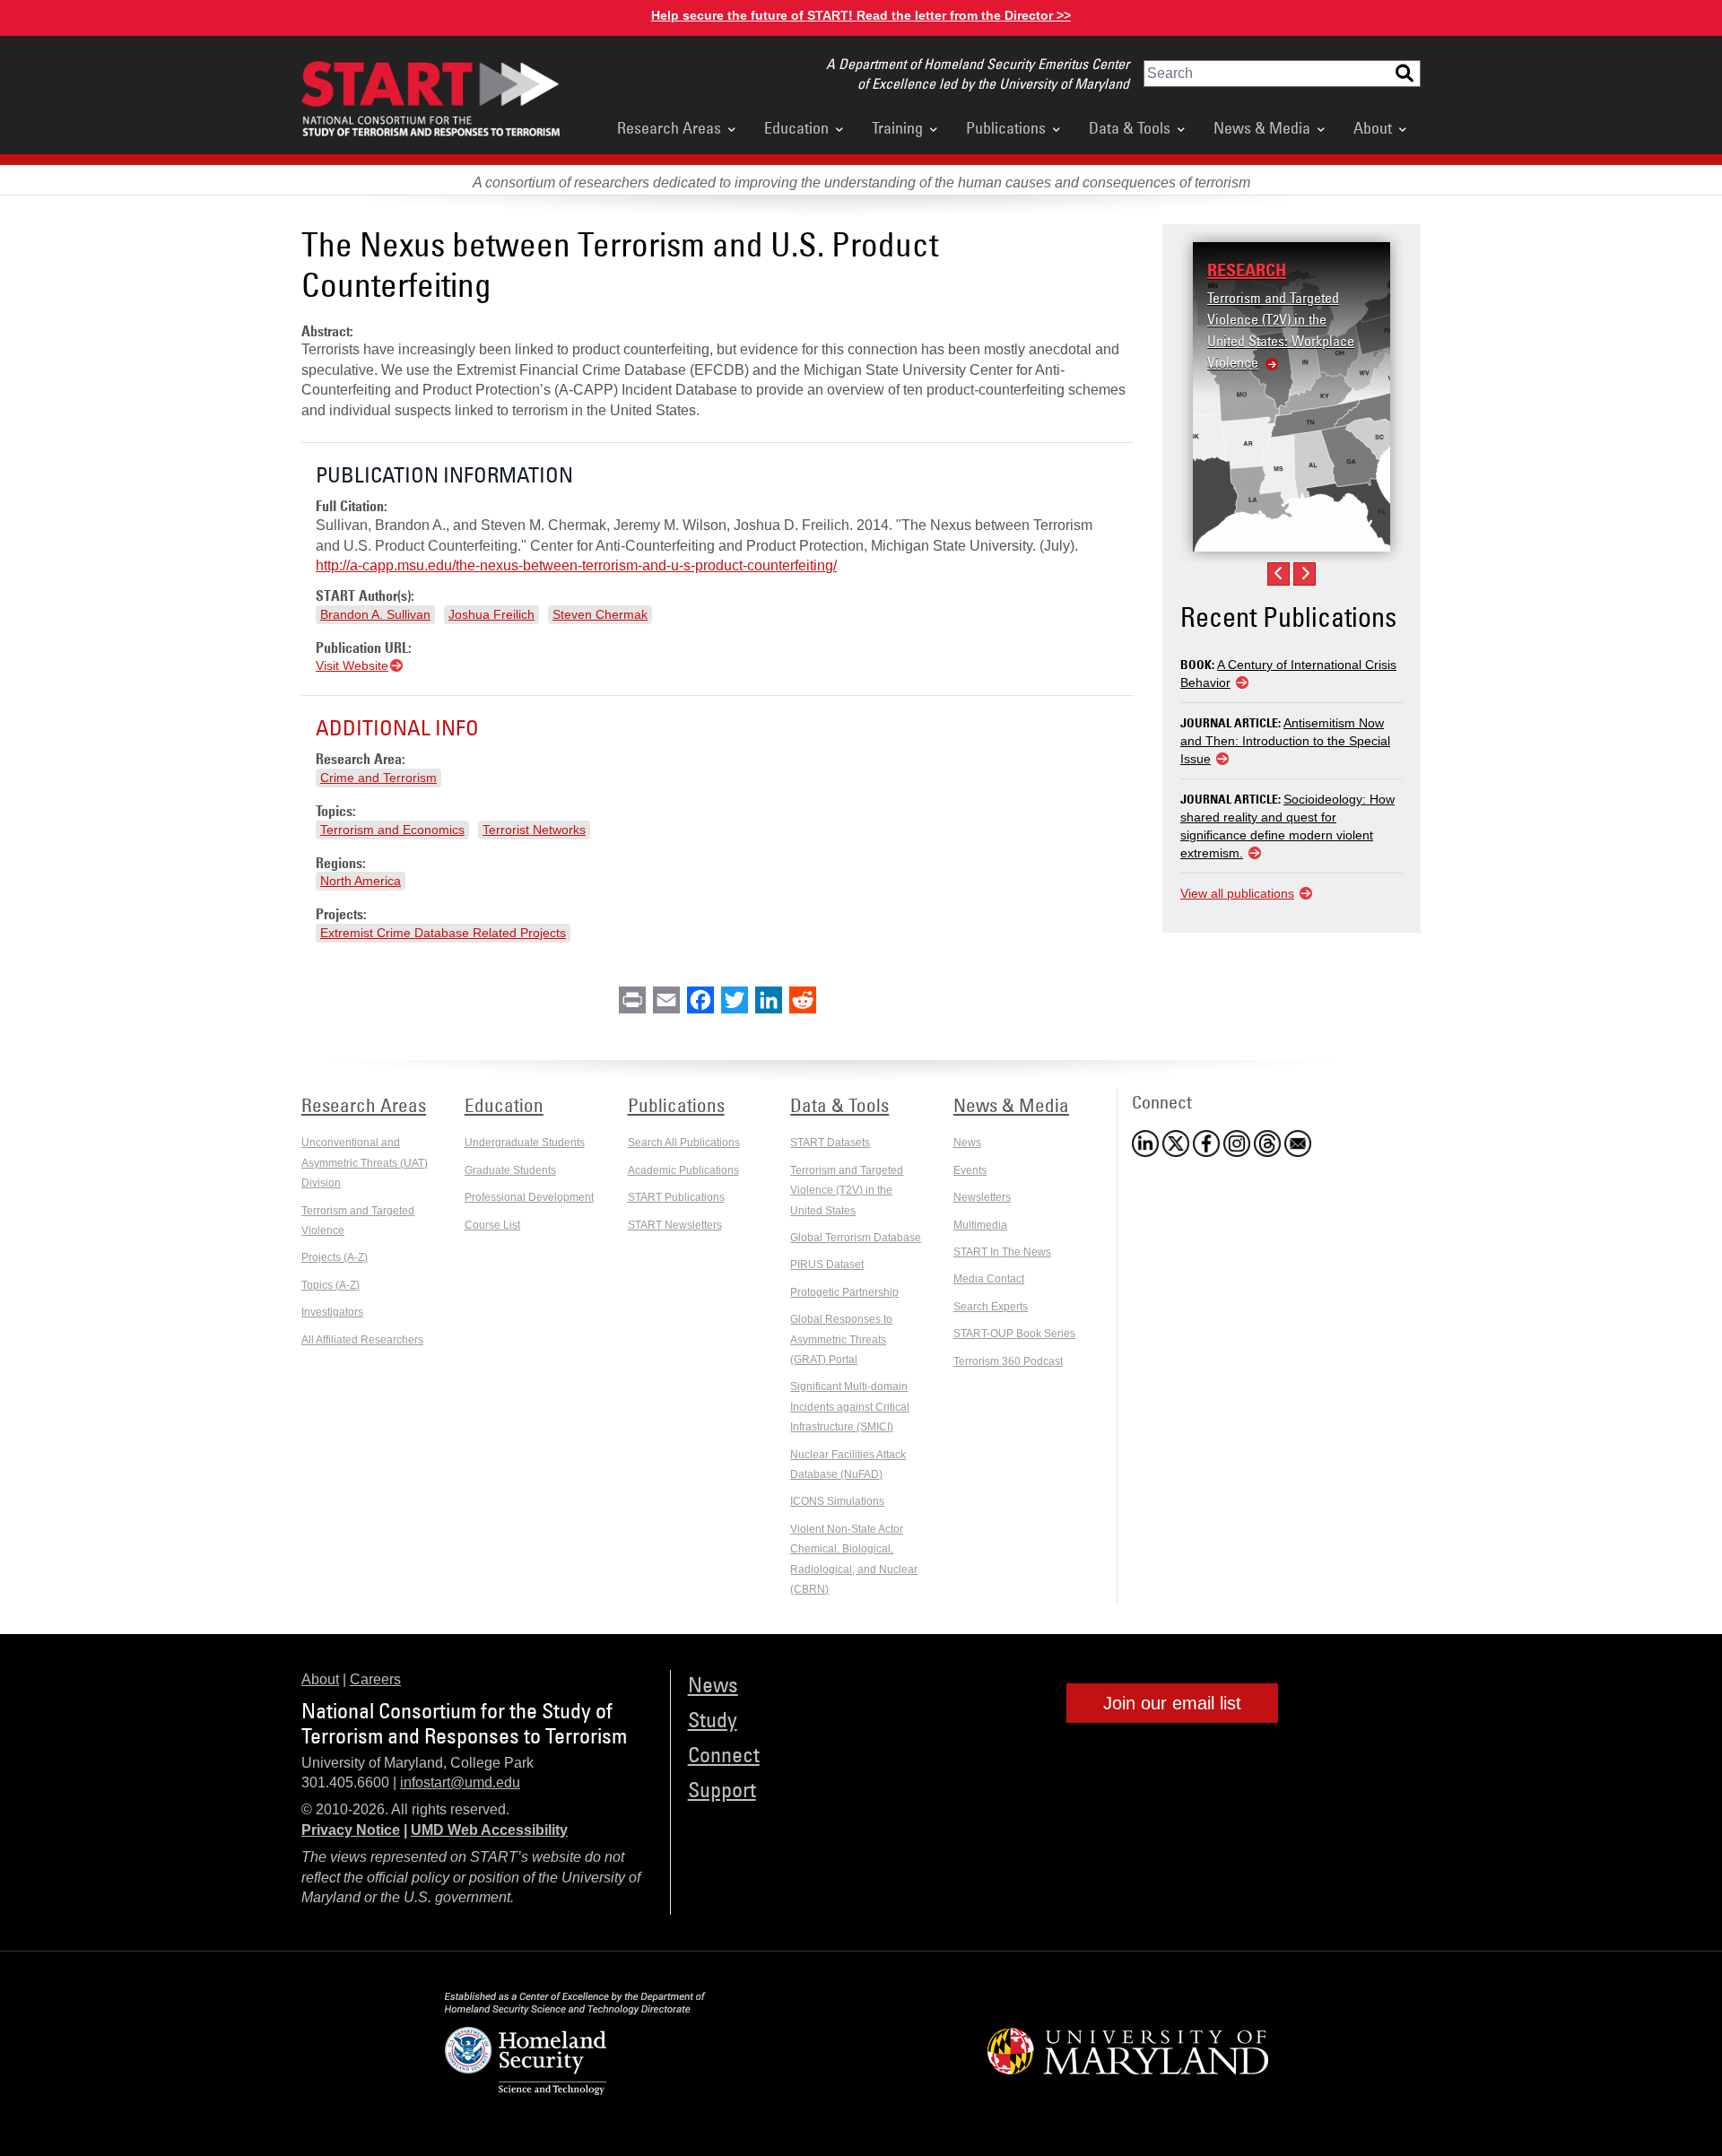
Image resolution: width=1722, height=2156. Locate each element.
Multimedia (980, 1225)
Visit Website (352, 665)
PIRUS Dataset (827, 1265)
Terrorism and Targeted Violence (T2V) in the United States (847, 1191)
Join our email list (1172, 1703)
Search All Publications (684, 1143)
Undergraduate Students (525, 1143)
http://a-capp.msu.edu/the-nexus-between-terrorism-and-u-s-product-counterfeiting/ (576, 565)
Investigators (332, 1312)
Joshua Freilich (491, 614)
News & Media (1262, 127)
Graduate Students (510, 1170)
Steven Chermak (600, 614)
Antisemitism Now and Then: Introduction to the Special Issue (1285, 741)
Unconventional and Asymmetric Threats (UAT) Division (365, 1163)
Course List (492, 1225)
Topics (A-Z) (330, 1285)
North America (361, 881)
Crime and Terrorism (378, 778)
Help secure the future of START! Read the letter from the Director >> (861, 15)
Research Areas (669, 127)
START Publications (676, 1197)
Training (897, 127)
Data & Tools (1130, 127)
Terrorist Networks (534, 830)
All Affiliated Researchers (362, 1340)
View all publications (1237, 893)
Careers (375, 1679)
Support (722, 1789)
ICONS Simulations (837, 1501)
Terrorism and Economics (392, 830)
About (1373, 127)
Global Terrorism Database (856, 1238)
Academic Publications (683, 1170)
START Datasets (830, 1143)
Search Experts (991, 1307)
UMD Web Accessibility (489, 1830)
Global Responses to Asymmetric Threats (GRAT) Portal (841, 1339)
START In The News (1002, 1252)
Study (713, 1719)
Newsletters (982, 1197)
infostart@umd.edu (460, 1782)
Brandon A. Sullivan (375, 614)
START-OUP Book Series (1014, 1334)
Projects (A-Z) (335, 1257)
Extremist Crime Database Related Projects (443, 933)
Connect (724, 1754)
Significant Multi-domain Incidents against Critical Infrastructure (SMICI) (850, 1407)
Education (796, 127)
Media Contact (989, 1279)
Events (970, 1170)
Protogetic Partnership (844, 1292)
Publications (1006, 127)
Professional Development (529, 1197)
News (967, 1143)
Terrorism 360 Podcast (1008, 1361)
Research (1247, 270)
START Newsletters (675, 1225)
